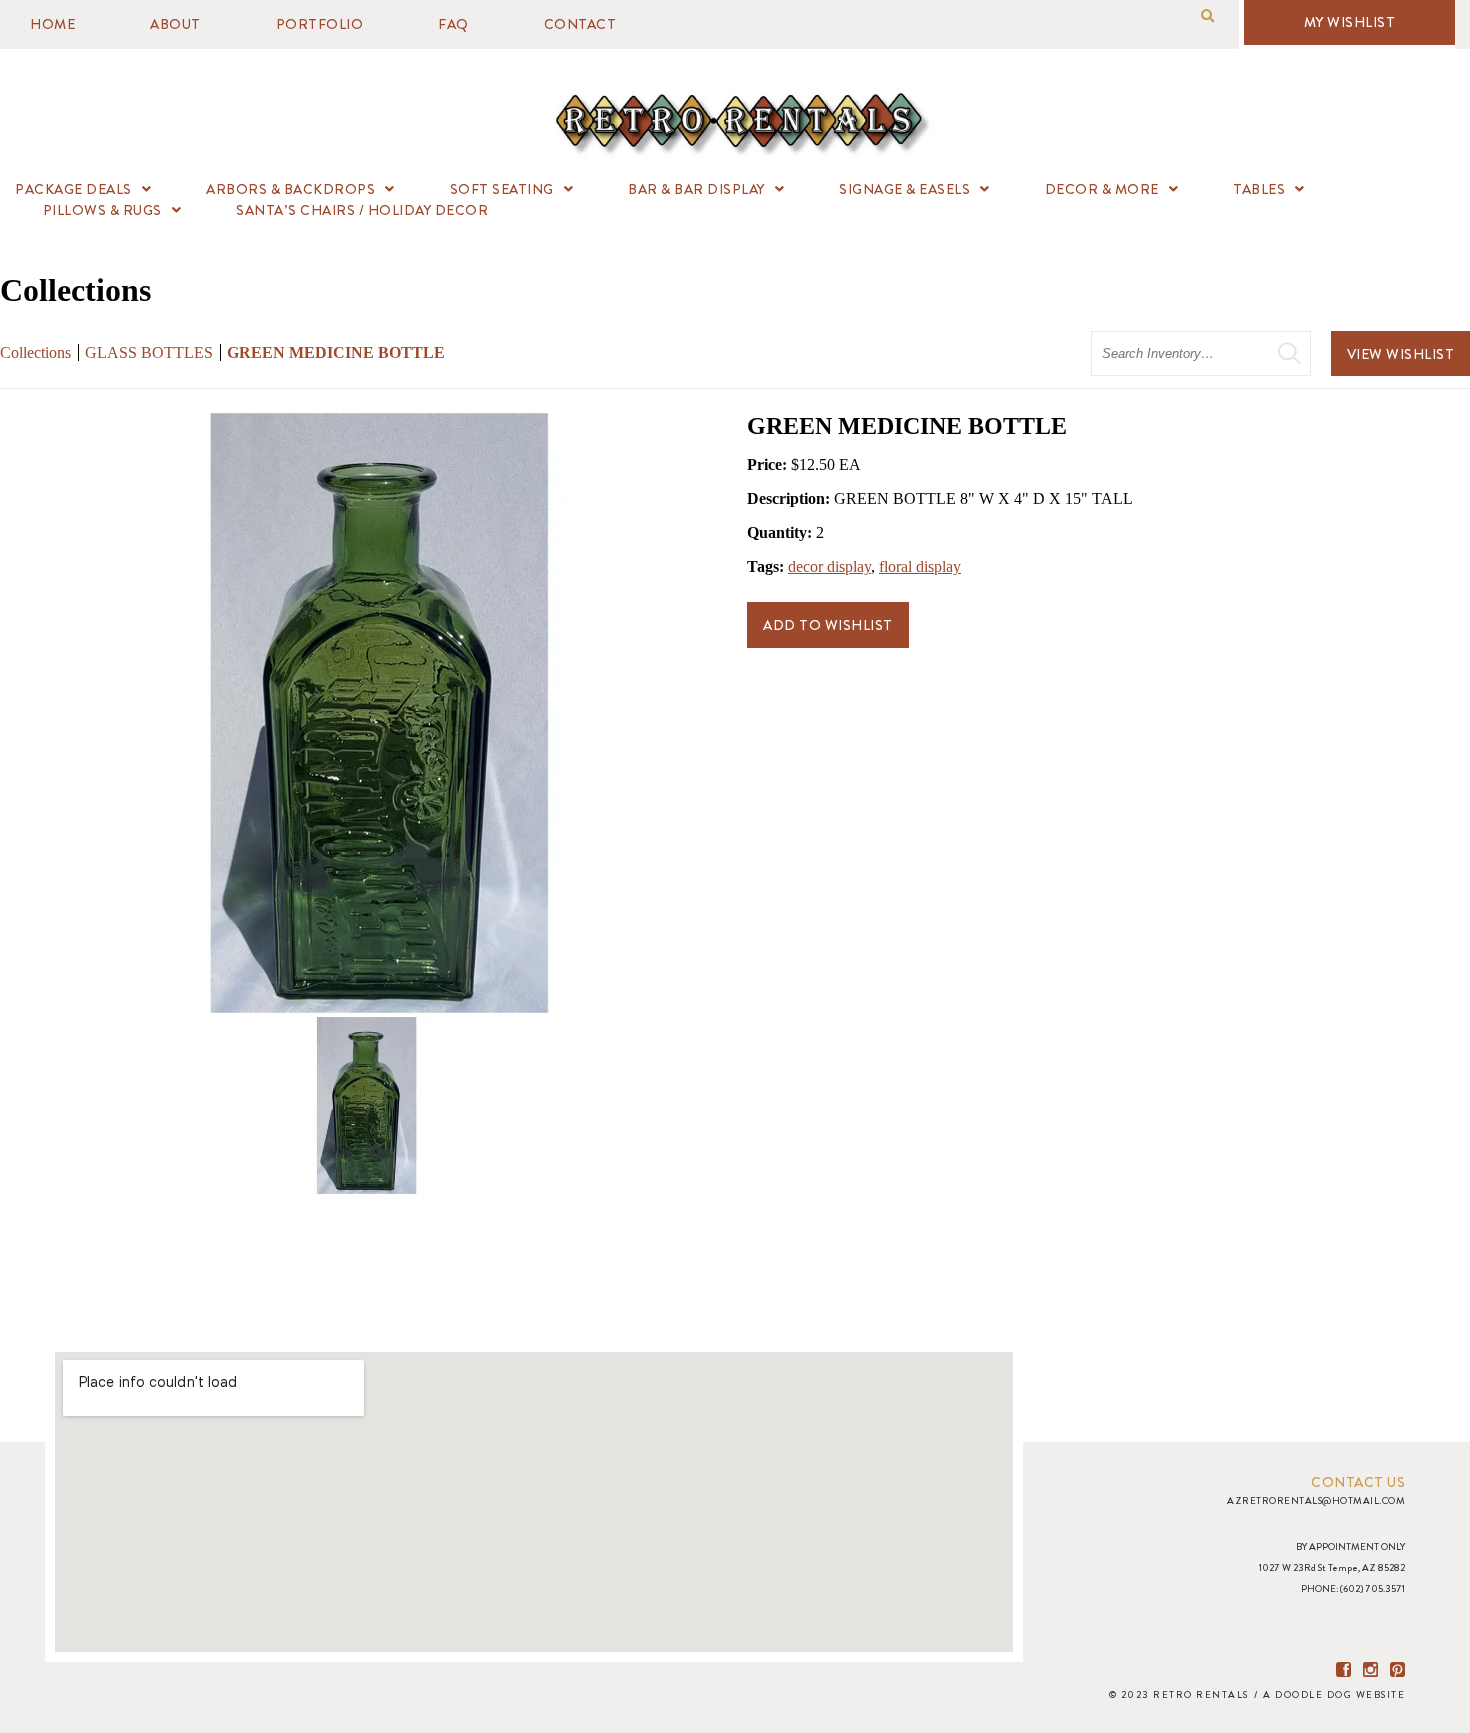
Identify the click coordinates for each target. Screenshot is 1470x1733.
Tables (1259, 189)
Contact (580, 24)
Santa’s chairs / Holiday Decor (362, 210)
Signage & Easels (904, 189)
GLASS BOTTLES (149, 352)
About (175, 24)
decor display (829, 566)
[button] (1207, 16)
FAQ (453, 24)
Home (52, 24)
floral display (920, 566)
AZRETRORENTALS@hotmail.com (1316, 1500)
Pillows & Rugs (102, 210)
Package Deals (73, 189)
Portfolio (320, 24)
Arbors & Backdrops (290, 189)
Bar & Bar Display (696, 189)
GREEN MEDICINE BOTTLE (336, 352)
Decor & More (1102, 189)
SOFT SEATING (502, 189)
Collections (35, 352)
